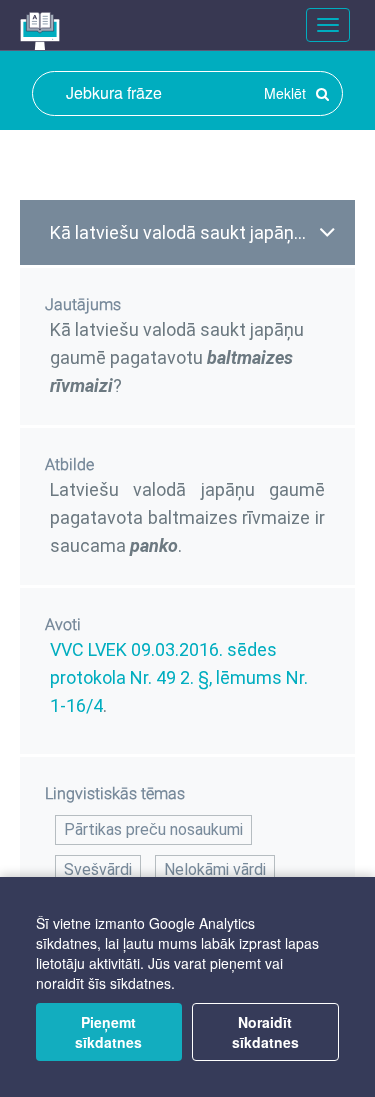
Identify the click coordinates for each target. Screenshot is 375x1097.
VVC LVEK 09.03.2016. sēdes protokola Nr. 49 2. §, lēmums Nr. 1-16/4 (179, 677)
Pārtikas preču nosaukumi (153, 829)
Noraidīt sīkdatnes (265, 1032)
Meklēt (287, 93)
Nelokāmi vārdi (215, 869)
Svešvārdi (98, 869)
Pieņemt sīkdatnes (108, 1032)
